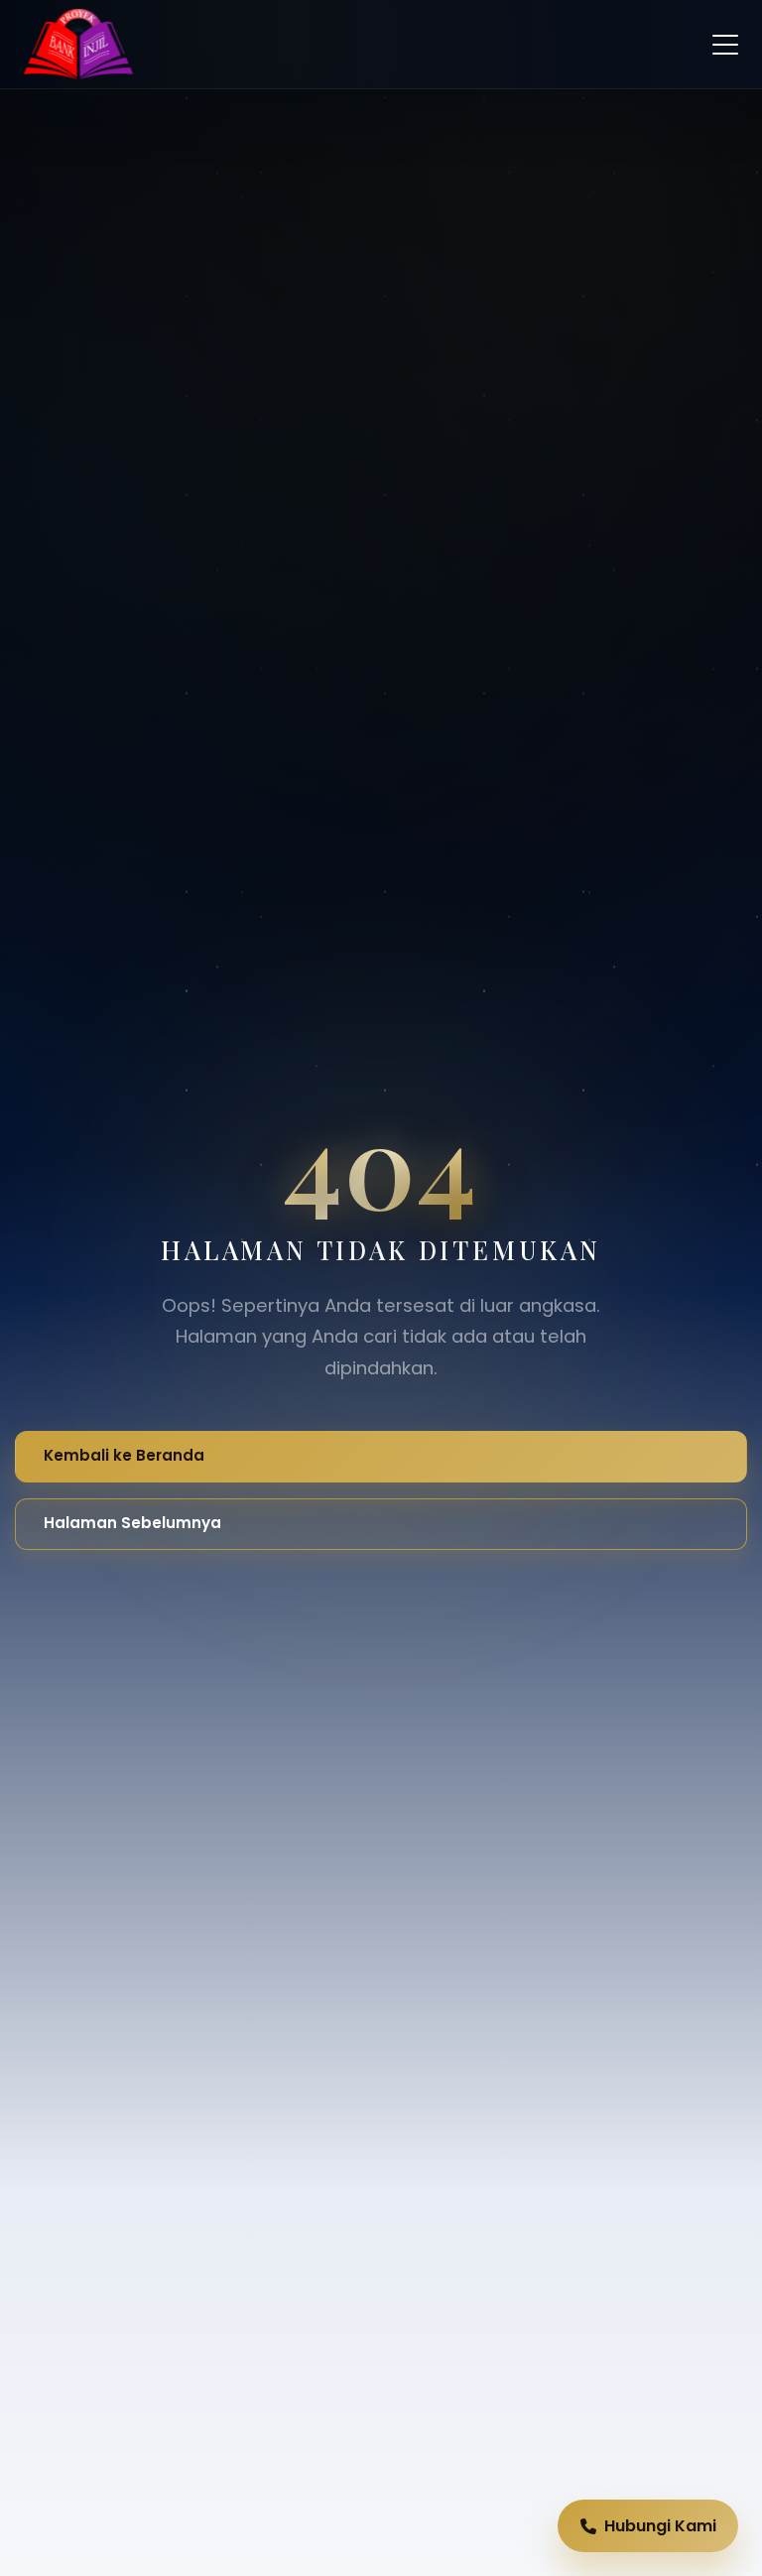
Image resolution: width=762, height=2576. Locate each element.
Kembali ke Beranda (124, 1455)
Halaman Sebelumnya (132, 1523)
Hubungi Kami (660, 2526)
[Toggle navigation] (725, 45)
